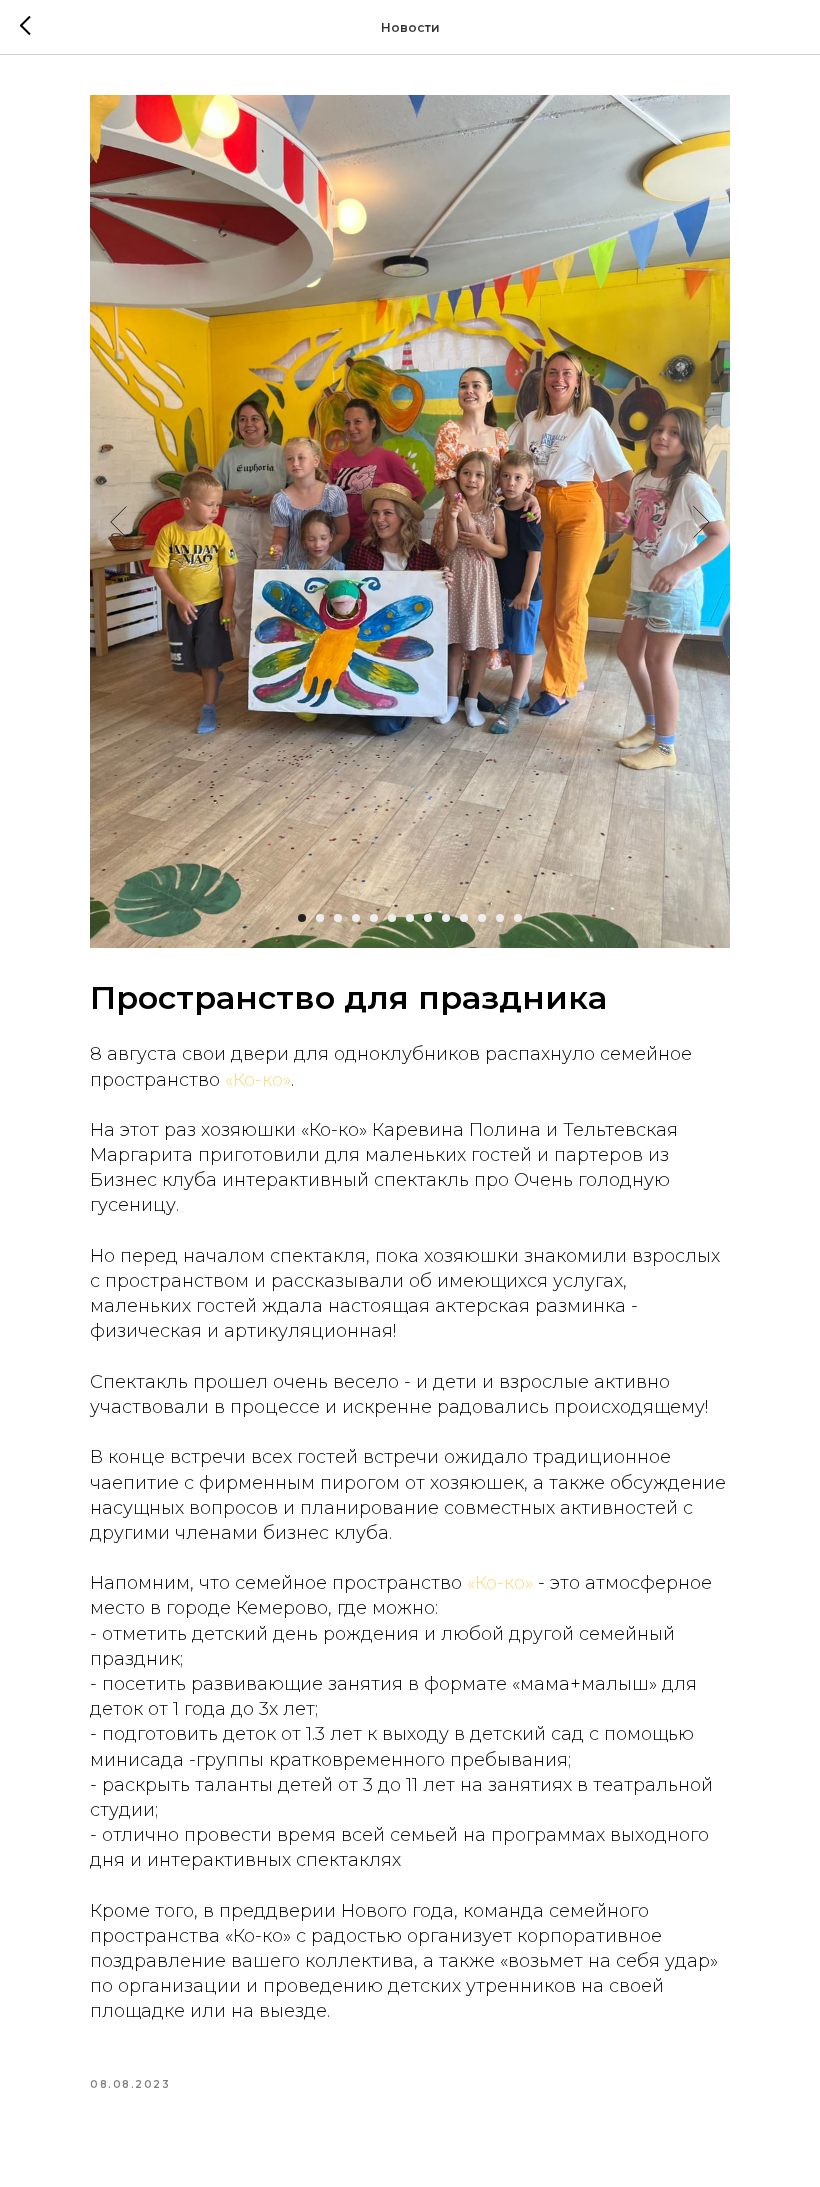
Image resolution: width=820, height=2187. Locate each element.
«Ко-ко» (258, 1080)
